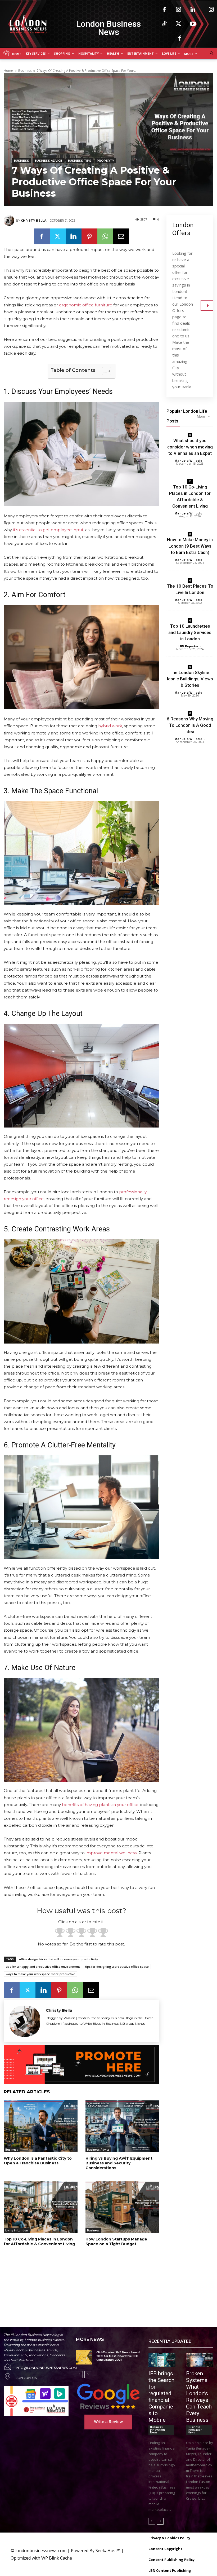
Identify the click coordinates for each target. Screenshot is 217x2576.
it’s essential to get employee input (48, 530)
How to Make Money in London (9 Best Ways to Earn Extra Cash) (190, 546)
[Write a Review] (108, 2396)
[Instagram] (179, 10)
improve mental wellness (111, 1853)
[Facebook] (164, 10)
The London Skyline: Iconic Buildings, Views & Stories (190, 679)
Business (25, 71)
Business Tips (80, 161)
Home (8, 71)
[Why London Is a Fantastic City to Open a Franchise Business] (41, 2126)
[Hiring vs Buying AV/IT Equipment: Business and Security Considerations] (122, 2126)
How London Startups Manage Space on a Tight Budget (116, 2242)
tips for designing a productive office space (117, 1967)
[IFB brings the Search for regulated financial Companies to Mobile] (162, 2360)
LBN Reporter (188, 646)
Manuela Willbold (188, 461)
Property (105, 161)
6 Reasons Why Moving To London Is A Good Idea (190, 725)
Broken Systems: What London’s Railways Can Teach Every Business (199, 2397)
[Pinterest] (89, 236)
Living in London (17, 2230)
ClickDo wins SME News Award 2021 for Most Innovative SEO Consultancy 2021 (118, 2356)
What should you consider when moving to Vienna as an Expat (190, 447)
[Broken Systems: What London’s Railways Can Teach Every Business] (200, 2360)
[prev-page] (79, 2375)
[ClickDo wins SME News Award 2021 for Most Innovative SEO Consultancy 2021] (84, 2357)
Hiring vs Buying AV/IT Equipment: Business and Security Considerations (119, 2163)
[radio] (60, 1933)
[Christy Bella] (10, 221)
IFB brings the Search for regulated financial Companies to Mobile (161, 2397)
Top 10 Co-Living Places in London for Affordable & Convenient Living (39, 2242)
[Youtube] (193, 24)
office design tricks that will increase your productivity (58, 1959)
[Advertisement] (72, 2281)
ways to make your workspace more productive (40, 1974)
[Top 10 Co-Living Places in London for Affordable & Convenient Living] (41, 2207)
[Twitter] (179, 24)
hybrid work (110, 726)
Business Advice (48, 161)
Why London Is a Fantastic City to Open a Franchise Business (38, 2161)
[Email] (121, 236)
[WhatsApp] (105, 236)
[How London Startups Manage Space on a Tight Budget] (122, 2207)
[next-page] (88, 2375)
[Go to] (207, 305)
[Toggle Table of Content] (104, 371)
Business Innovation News (157, 2430)
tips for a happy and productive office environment (43, 1967)
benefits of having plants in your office (100, 1805)
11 (190, 481)
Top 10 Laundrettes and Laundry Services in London (190, 632)
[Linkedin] (193, 10)
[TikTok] (164, 24)
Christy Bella (34, 221)
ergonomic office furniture (86, 305)
